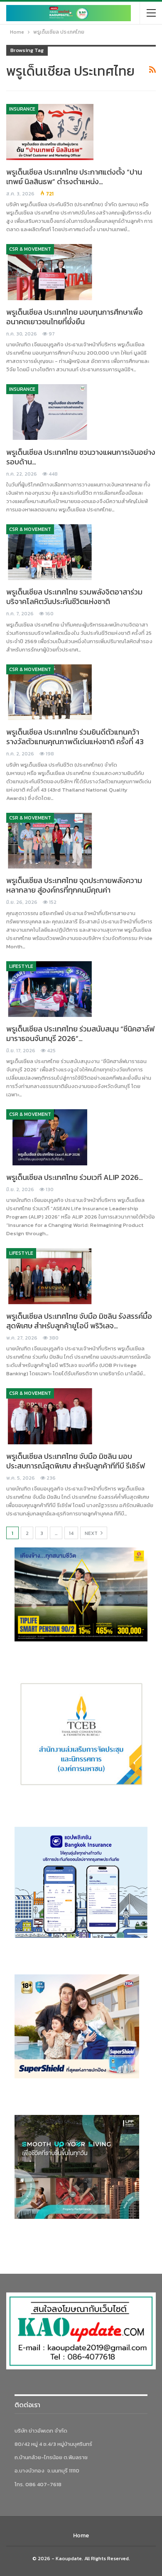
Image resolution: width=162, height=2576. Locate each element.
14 (71, 1533)
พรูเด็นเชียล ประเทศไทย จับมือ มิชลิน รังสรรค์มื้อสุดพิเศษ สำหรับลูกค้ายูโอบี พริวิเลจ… (79, 1321)
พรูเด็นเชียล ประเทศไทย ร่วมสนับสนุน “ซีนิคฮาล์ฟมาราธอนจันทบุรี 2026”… (80, 1034)
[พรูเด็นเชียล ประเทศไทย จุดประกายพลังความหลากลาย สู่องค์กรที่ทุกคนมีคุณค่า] (50, 841)
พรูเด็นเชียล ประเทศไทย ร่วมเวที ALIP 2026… (75, 1177)
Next (92, 1533)
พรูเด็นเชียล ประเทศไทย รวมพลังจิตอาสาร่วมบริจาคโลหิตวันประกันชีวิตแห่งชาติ (74, 597)
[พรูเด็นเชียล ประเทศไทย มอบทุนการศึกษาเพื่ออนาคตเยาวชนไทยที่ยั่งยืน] (50, 272)
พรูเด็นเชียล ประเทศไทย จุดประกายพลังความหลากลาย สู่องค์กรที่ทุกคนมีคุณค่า (74, 885)
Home (81, 2535)
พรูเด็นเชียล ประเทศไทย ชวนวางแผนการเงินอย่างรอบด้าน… (81, 457)
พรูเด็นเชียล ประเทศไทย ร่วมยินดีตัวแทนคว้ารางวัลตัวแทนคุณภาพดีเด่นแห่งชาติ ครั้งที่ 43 (75, 737)
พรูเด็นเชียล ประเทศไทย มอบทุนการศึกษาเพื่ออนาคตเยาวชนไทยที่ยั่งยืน (75, 317)
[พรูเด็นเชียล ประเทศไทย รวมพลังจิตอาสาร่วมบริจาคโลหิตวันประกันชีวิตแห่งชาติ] (50, 552)
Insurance (22, 109)
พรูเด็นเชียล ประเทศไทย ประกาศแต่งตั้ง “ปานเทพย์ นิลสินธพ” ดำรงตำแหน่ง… (74, 177)
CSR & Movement (30, 249)
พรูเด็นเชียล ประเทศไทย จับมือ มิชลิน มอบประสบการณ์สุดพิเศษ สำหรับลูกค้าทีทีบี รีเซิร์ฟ (76, 1461)
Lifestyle (21, 966)
